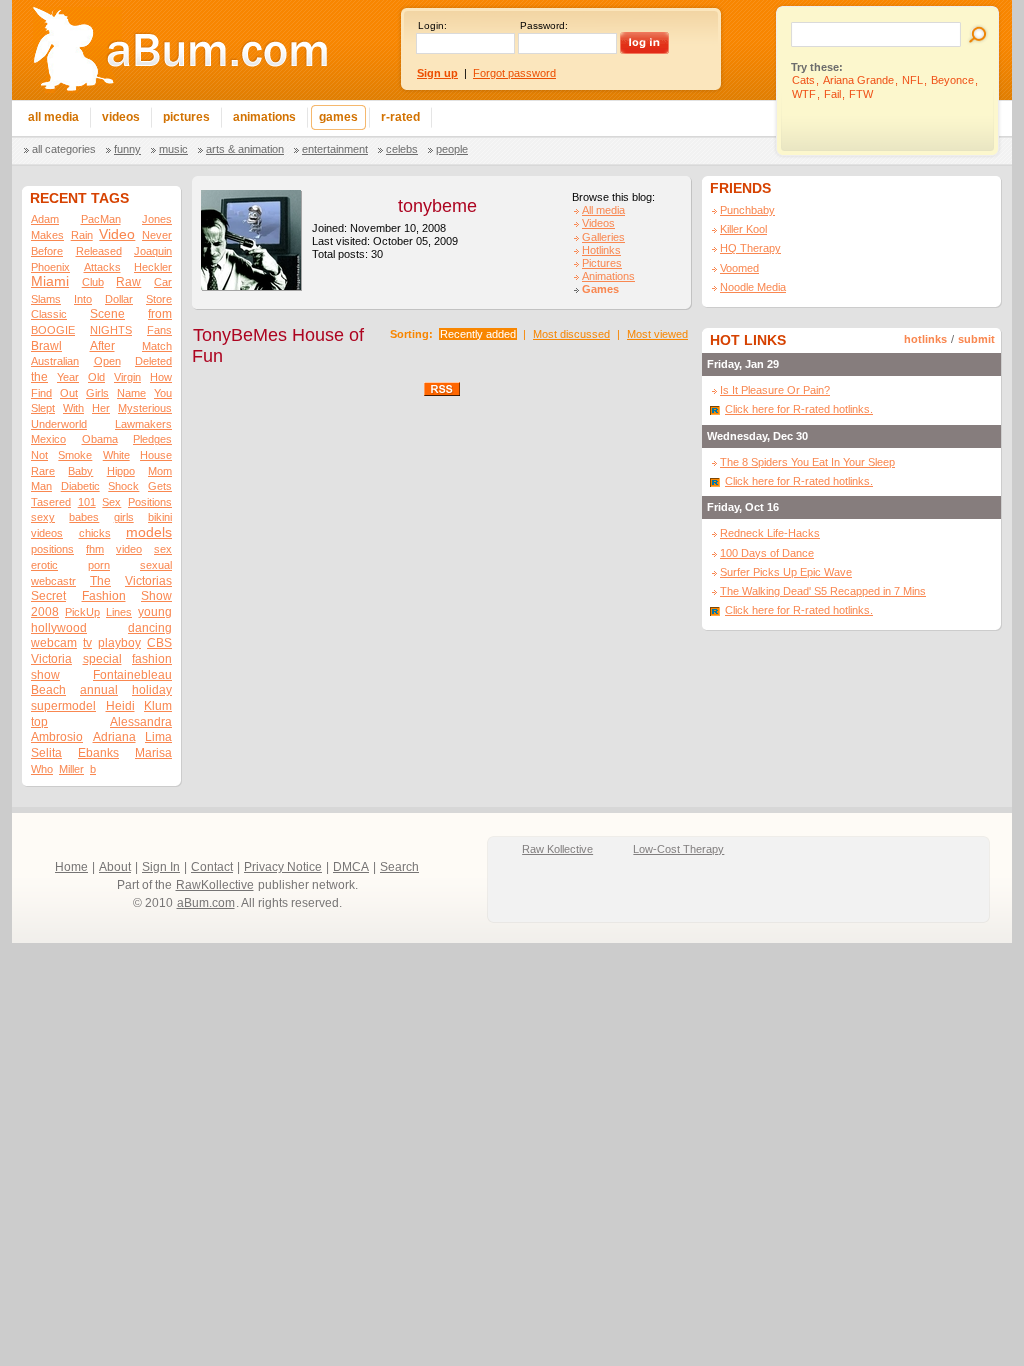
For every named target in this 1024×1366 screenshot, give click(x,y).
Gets (160, 486)
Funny (127, 149)
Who (42, 769)
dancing (150, 628)
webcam (54, 643)
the (39, 377)
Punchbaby (747, 210)
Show (156, 596)
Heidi (120, 706)
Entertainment (335, 149)
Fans (159, 330)
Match (157, 346)
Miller (71, 769)
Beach (48, 690)
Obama (100, 439)
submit (976, 339)
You (163, 393)
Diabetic (80, 486)
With (73, 408)
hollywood (59, 628)
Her (101, 408)
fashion (152, 659)
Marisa (153, 753)
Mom (160, 471)
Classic (49, 314)
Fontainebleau (132, 675)
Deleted (153, 361)
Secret (48, 596)
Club (93, 282)
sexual (156, 565)
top (39, 722)
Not (39, 455)
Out (69, 393)
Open (107, 361)
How (161, 377)
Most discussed (571, 334)
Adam (45, 219)
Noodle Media (753, 287)
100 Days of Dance (767, 553)
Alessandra (141, 722)
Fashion (104, 596)
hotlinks (925, 339)
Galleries (603, 237)
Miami (50, 281)
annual (99, 690)
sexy (43, 517)
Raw (128, 282)
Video (117, 234)
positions (52, 549)
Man (41, 486)
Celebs (402, 149)
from (160, 314)
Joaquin (153, 251)
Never (157, 235)
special (102, 659)
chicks (95, 533)
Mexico (48, 439)
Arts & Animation (245, 149)
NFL (912, 80)
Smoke (75, 455)
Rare (43, 471)
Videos (598, 223)
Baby (80, 471)
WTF (804, 94)
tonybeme (437, 206)
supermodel (63, 706)
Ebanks (98, 753)
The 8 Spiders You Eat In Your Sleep (807, 462)
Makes (47, 235)
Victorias (148, 581)
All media (603, 210)
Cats (803, 80)
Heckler (153, 267)
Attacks (102, 267)
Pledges (152, 439)
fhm (95, 549)
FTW (861, 94)
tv (87, 643)
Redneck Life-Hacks (770, 533)
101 (87, 502)
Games (600, 289)
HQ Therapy (750, 248)
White (116, 455)
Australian (55, 361)
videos (47, 533)
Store (159, 299)
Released (99, 251)
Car (163, 282)
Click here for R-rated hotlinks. (799, 409)
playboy (119, 643)
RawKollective (215, 885)
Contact (212, 867)
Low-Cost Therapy (678, 849)
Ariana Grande (858, 80)
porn (99, 565)
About (115, 867)
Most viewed (657, 334)
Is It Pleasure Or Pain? (775, 390)
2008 (45, 612)
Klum (158, 706)
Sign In (161, 867)
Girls (97, 393)
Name (131, 393)
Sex (111, 502)
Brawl (46, 346)
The (100, 581)
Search (399, 867)
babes (84, 517)
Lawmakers (143, 424)
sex (163, 549)
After (102, 346)
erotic (44, 565)
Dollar (119, 299)
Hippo (121, 471)
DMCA (351, 867)
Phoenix (50, 267)
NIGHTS (111, 330)
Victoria (51, 659)
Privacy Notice (283, 867)
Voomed (739, 268)
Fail (832, 94)
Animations (608, 276)
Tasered (51, 502)
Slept (43, 408)
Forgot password (514, 73)
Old (96, 377)
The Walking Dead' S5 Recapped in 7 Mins (823, 591)
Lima (158, 737)
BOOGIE (53, 330)
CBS (159, 643)
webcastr (53, 581)
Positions (150, 502)
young (155, 612)
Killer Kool (743, 229)
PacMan (101, 219)
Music (173, 149)
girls (124, 517)
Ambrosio (57, 737)
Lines (119, 612)
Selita (46, 753)
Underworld (59, 424)
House (156, 455)
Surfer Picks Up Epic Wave (786, 572)
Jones (157, 219)
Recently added (478, 334)
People (452, 149)
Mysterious (145, 408)
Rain (82, 235)
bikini (160, 517)
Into (83, 299)
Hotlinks (601, 250)
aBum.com (206, 903)
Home (71, 867)
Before (47, 251)
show (45, 675)
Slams (46, 299)
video (129, 549)
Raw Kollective (557, 849)
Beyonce (952, 80)
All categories (64, 149)
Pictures (602, 263)
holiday (152, 690)
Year (68, 377)
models (149, 532)
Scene (107, 314)
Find (41, 393)
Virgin (127, 377)
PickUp (82, 612)
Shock (123, 486)
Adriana (114, 737)
